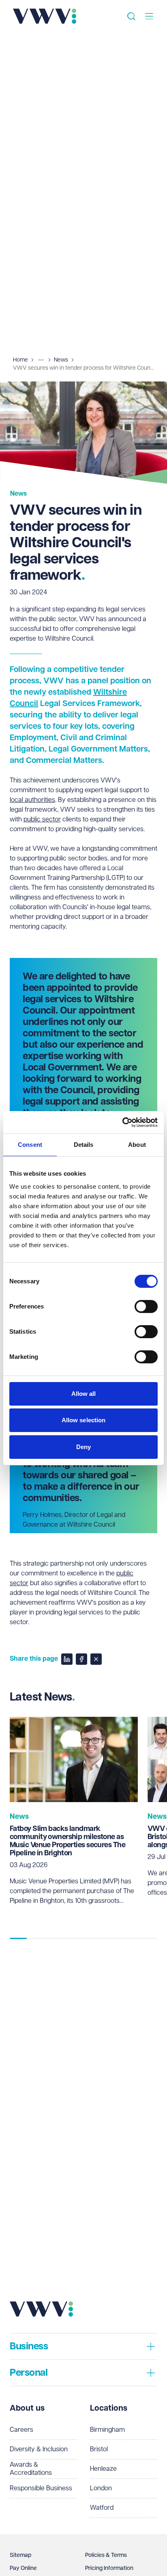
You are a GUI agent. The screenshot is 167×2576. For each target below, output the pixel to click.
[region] (83, 1821)
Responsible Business (41, 2488)
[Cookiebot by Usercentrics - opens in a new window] (122, 1122)
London (101, 2488)
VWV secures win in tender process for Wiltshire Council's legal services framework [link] (83, 368)
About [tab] (137, 1145)
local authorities (32, 800)
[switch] (146, 1306)
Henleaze (103, 2469)
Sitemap (20, 2555)
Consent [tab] (30, 1145)
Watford (102, 2508)
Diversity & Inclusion (39, 2449)
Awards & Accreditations (31, 2469)
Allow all (84, 1394)
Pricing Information (109, 2568)
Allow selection (84, 1420)
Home (20, 360)
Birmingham (107, 2430)
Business (29, 2346)
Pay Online (23, 2568)
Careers (21, 2430)
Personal (29, 2373)
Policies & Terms (106, 2555)
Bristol (99, 2449)
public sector (42, 820)
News (61, 360)
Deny (83, 1447)
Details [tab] (84, 1145)
